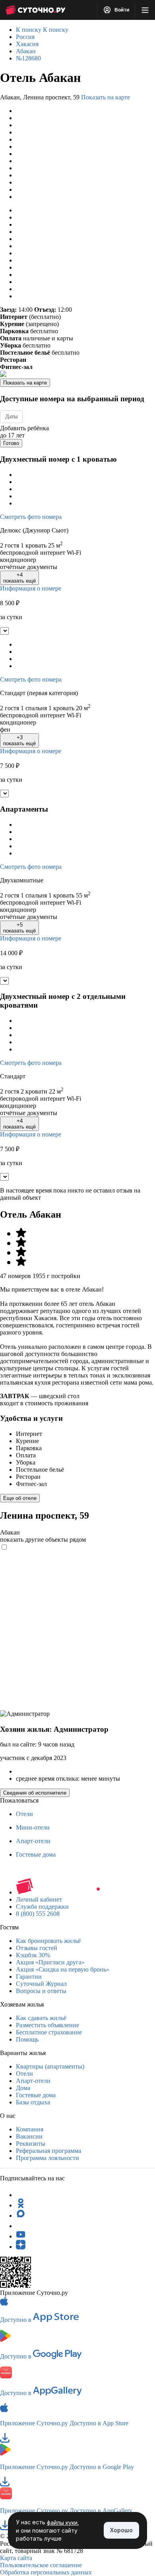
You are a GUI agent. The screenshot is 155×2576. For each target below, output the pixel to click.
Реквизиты (31, 2144)
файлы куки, (63, 2523)
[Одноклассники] (21, 2205)
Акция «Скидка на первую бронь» (63, 1969)
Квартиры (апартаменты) (50, 2066)
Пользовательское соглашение (41, 2565)
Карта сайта (16, 2558)
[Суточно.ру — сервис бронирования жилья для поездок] (35, 10)
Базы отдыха (33, 2102)
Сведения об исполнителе (35, 1793)
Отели (24, 1814)
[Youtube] (21, 2236)
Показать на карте (106, 97)
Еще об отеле (20, 1498)
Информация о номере (31, 588)
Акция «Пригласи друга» (50, 1962)
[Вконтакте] (21, 2226)
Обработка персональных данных (46, 2572)
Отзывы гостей (37, 1948)
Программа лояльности (47, 2158)
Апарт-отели (33, 1841)
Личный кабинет (39, 1899)
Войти (121, 10)
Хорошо (121, 2530)
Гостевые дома (36, 1854)
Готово (11, 443)
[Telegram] (21, 2195)
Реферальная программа (48, 2151)
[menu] (145, 10)
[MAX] (21, 2216)
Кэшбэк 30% (33, 1955)
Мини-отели (33, 1827)
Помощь (27, 2039)
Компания (30, 2129)
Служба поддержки (42, 1907)
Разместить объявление (47, 2025)
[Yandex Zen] (21, 2247)
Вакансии (29, 2136)
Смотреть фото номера (31, 517)
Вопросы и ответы (41, 1991)
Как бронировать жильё (48, 1941)
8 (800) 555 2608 (38, 1914)
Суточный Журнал (41, 1984)
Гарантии (29, 1977)
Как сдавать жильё (41, 2018)
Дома (23, 2088)
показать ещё (19, 578)
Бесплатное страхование (49, 2032)
